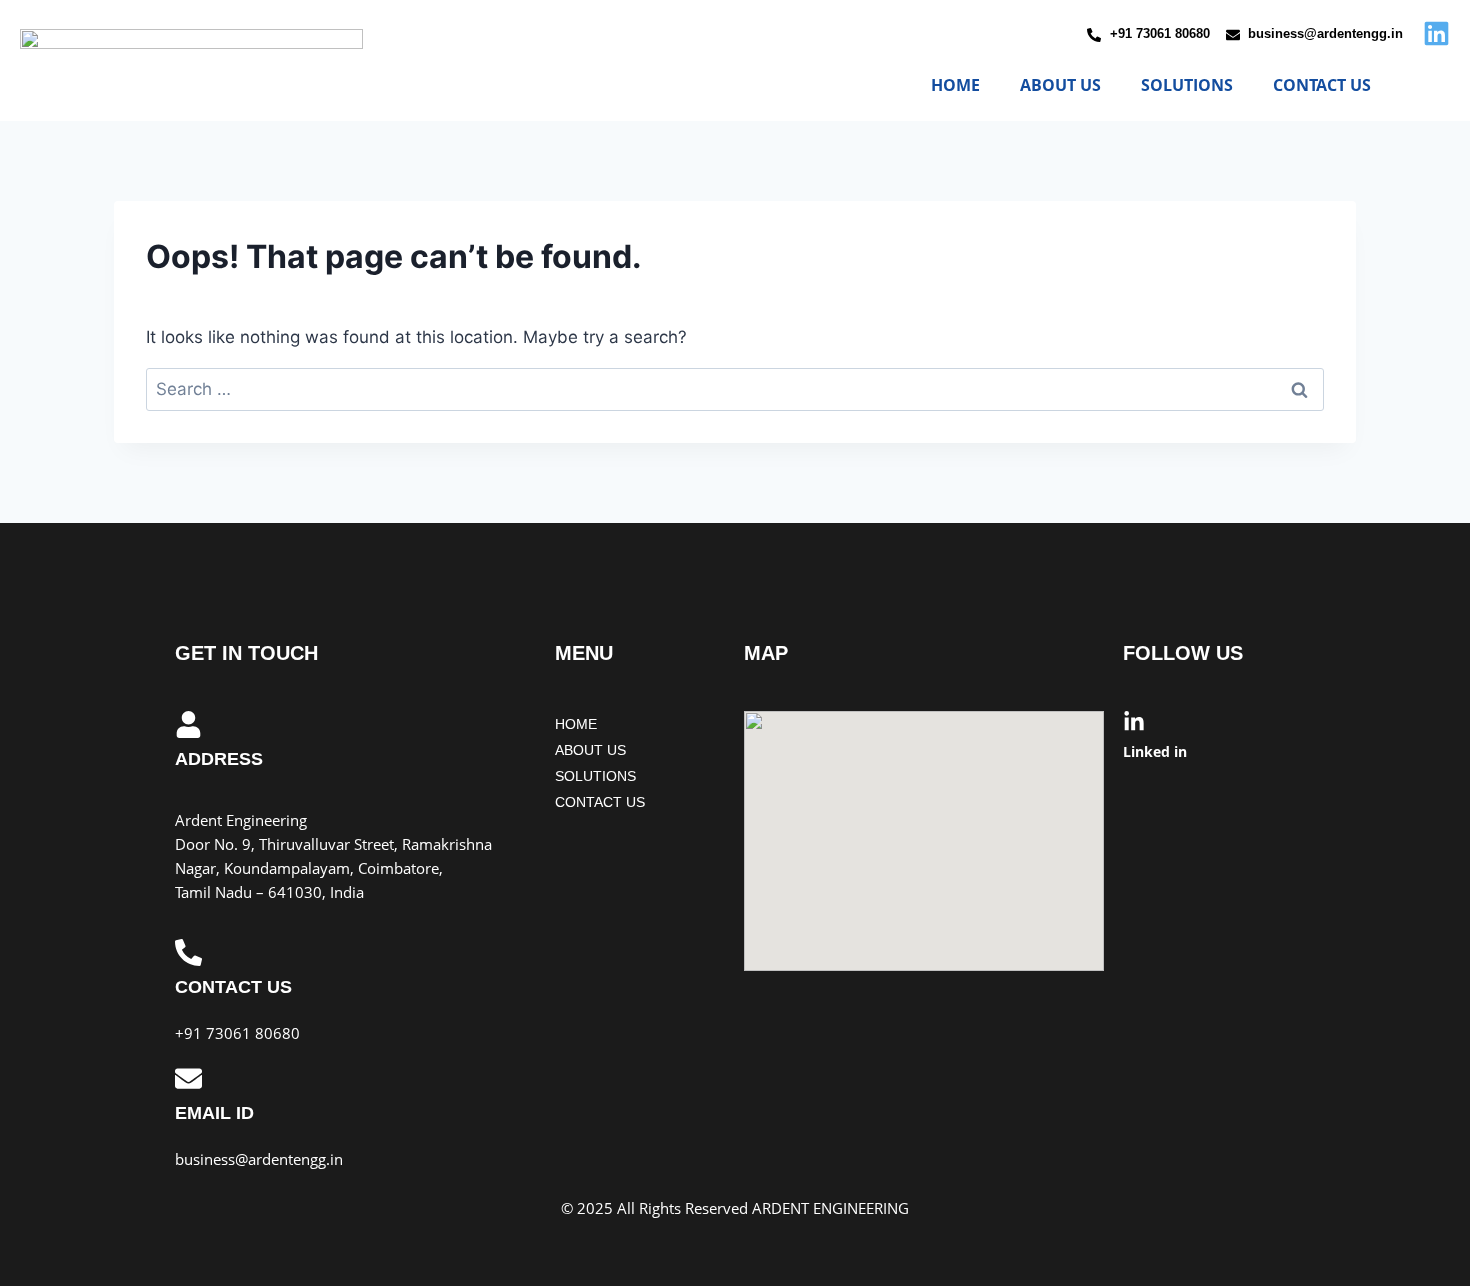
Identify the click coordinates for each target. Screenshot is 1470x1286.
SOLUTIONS (1187, 85)
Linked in (1155, 751)
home (955, 85)
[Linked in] (1134, 722)
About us (1060, 85)
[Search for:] (735, 389)
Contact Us (1322, 85)
